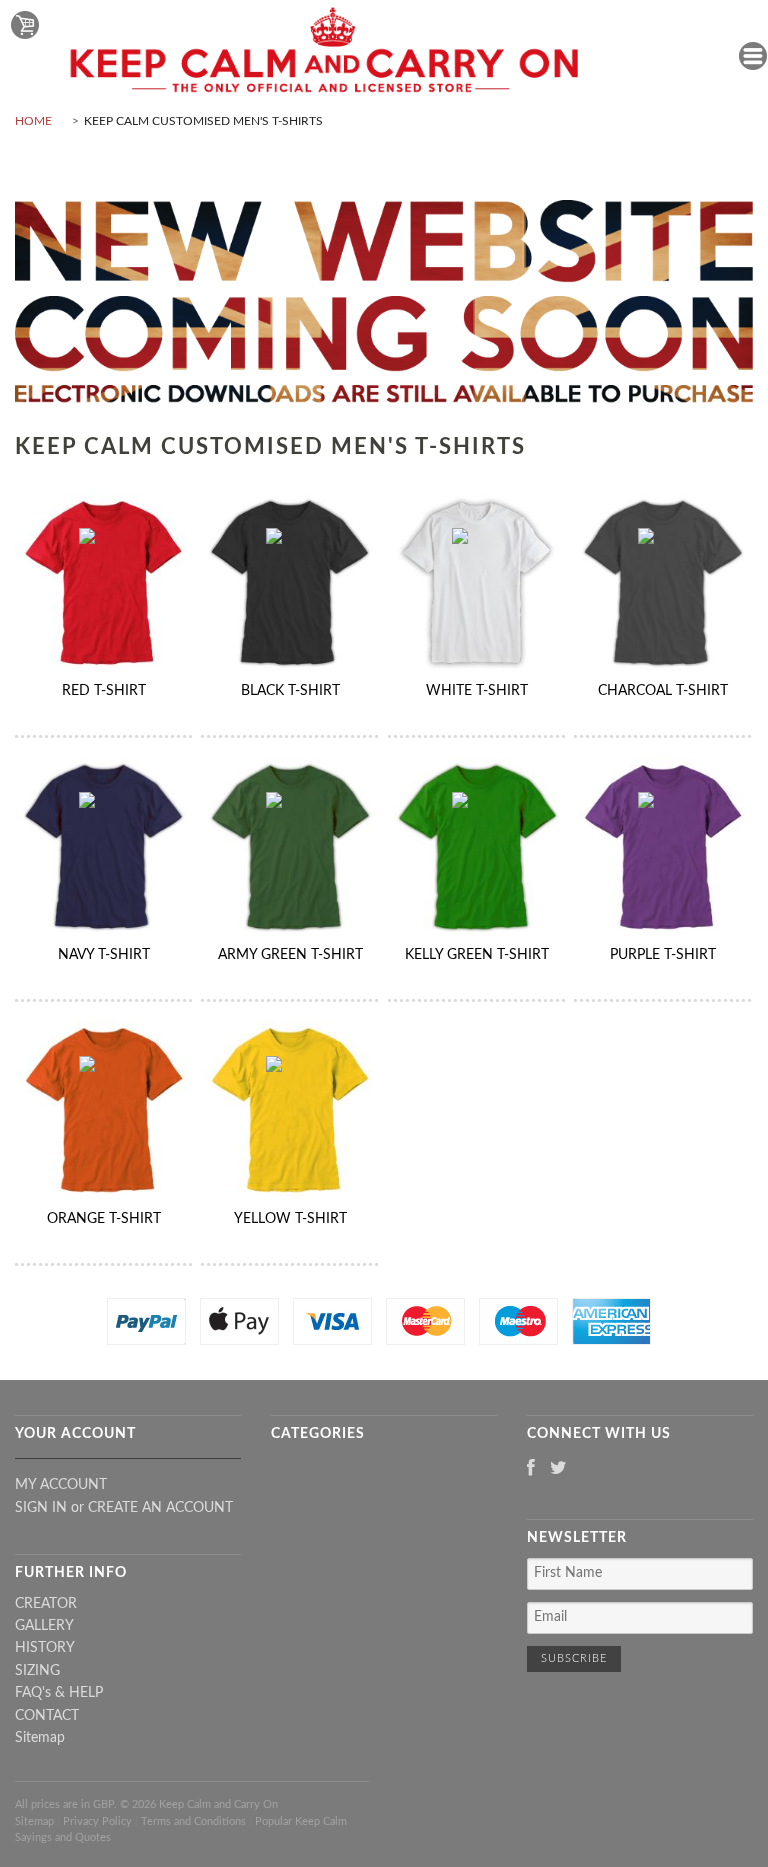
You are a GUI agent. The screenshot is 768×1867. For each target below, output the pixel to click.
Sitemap (40, 1738)
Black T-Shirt (290, 691)
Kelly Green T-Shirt (477, 955)
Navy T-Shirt (104, 955)
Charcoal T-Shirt (663, 691)
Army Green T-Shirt (290, 955)
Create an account (160, 1508)
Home (33, 121)
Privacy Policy (97, 1821)
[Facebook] (531, 1469)
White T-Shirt (477, 691)
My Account (61, 1485)
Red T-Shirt (104, 691)
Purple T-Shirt (663, 955)
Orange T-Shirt (104, 1219)
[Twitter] (558, 1469)
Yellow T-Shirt (290, 1219)
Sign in (41, 1508)
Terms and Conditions (193, 1821)
